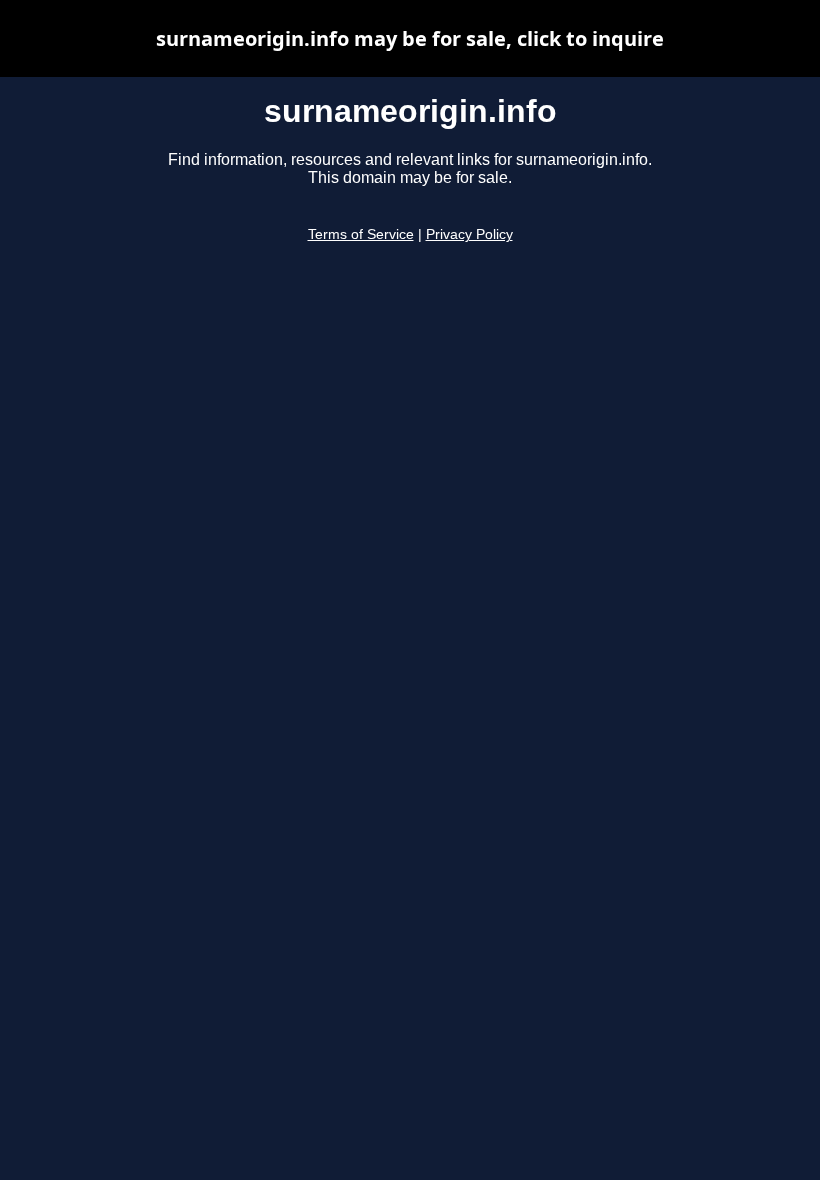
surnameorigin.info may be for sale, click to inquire (410, 38)
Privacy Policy (469, 234)
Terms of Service (361, 234)
